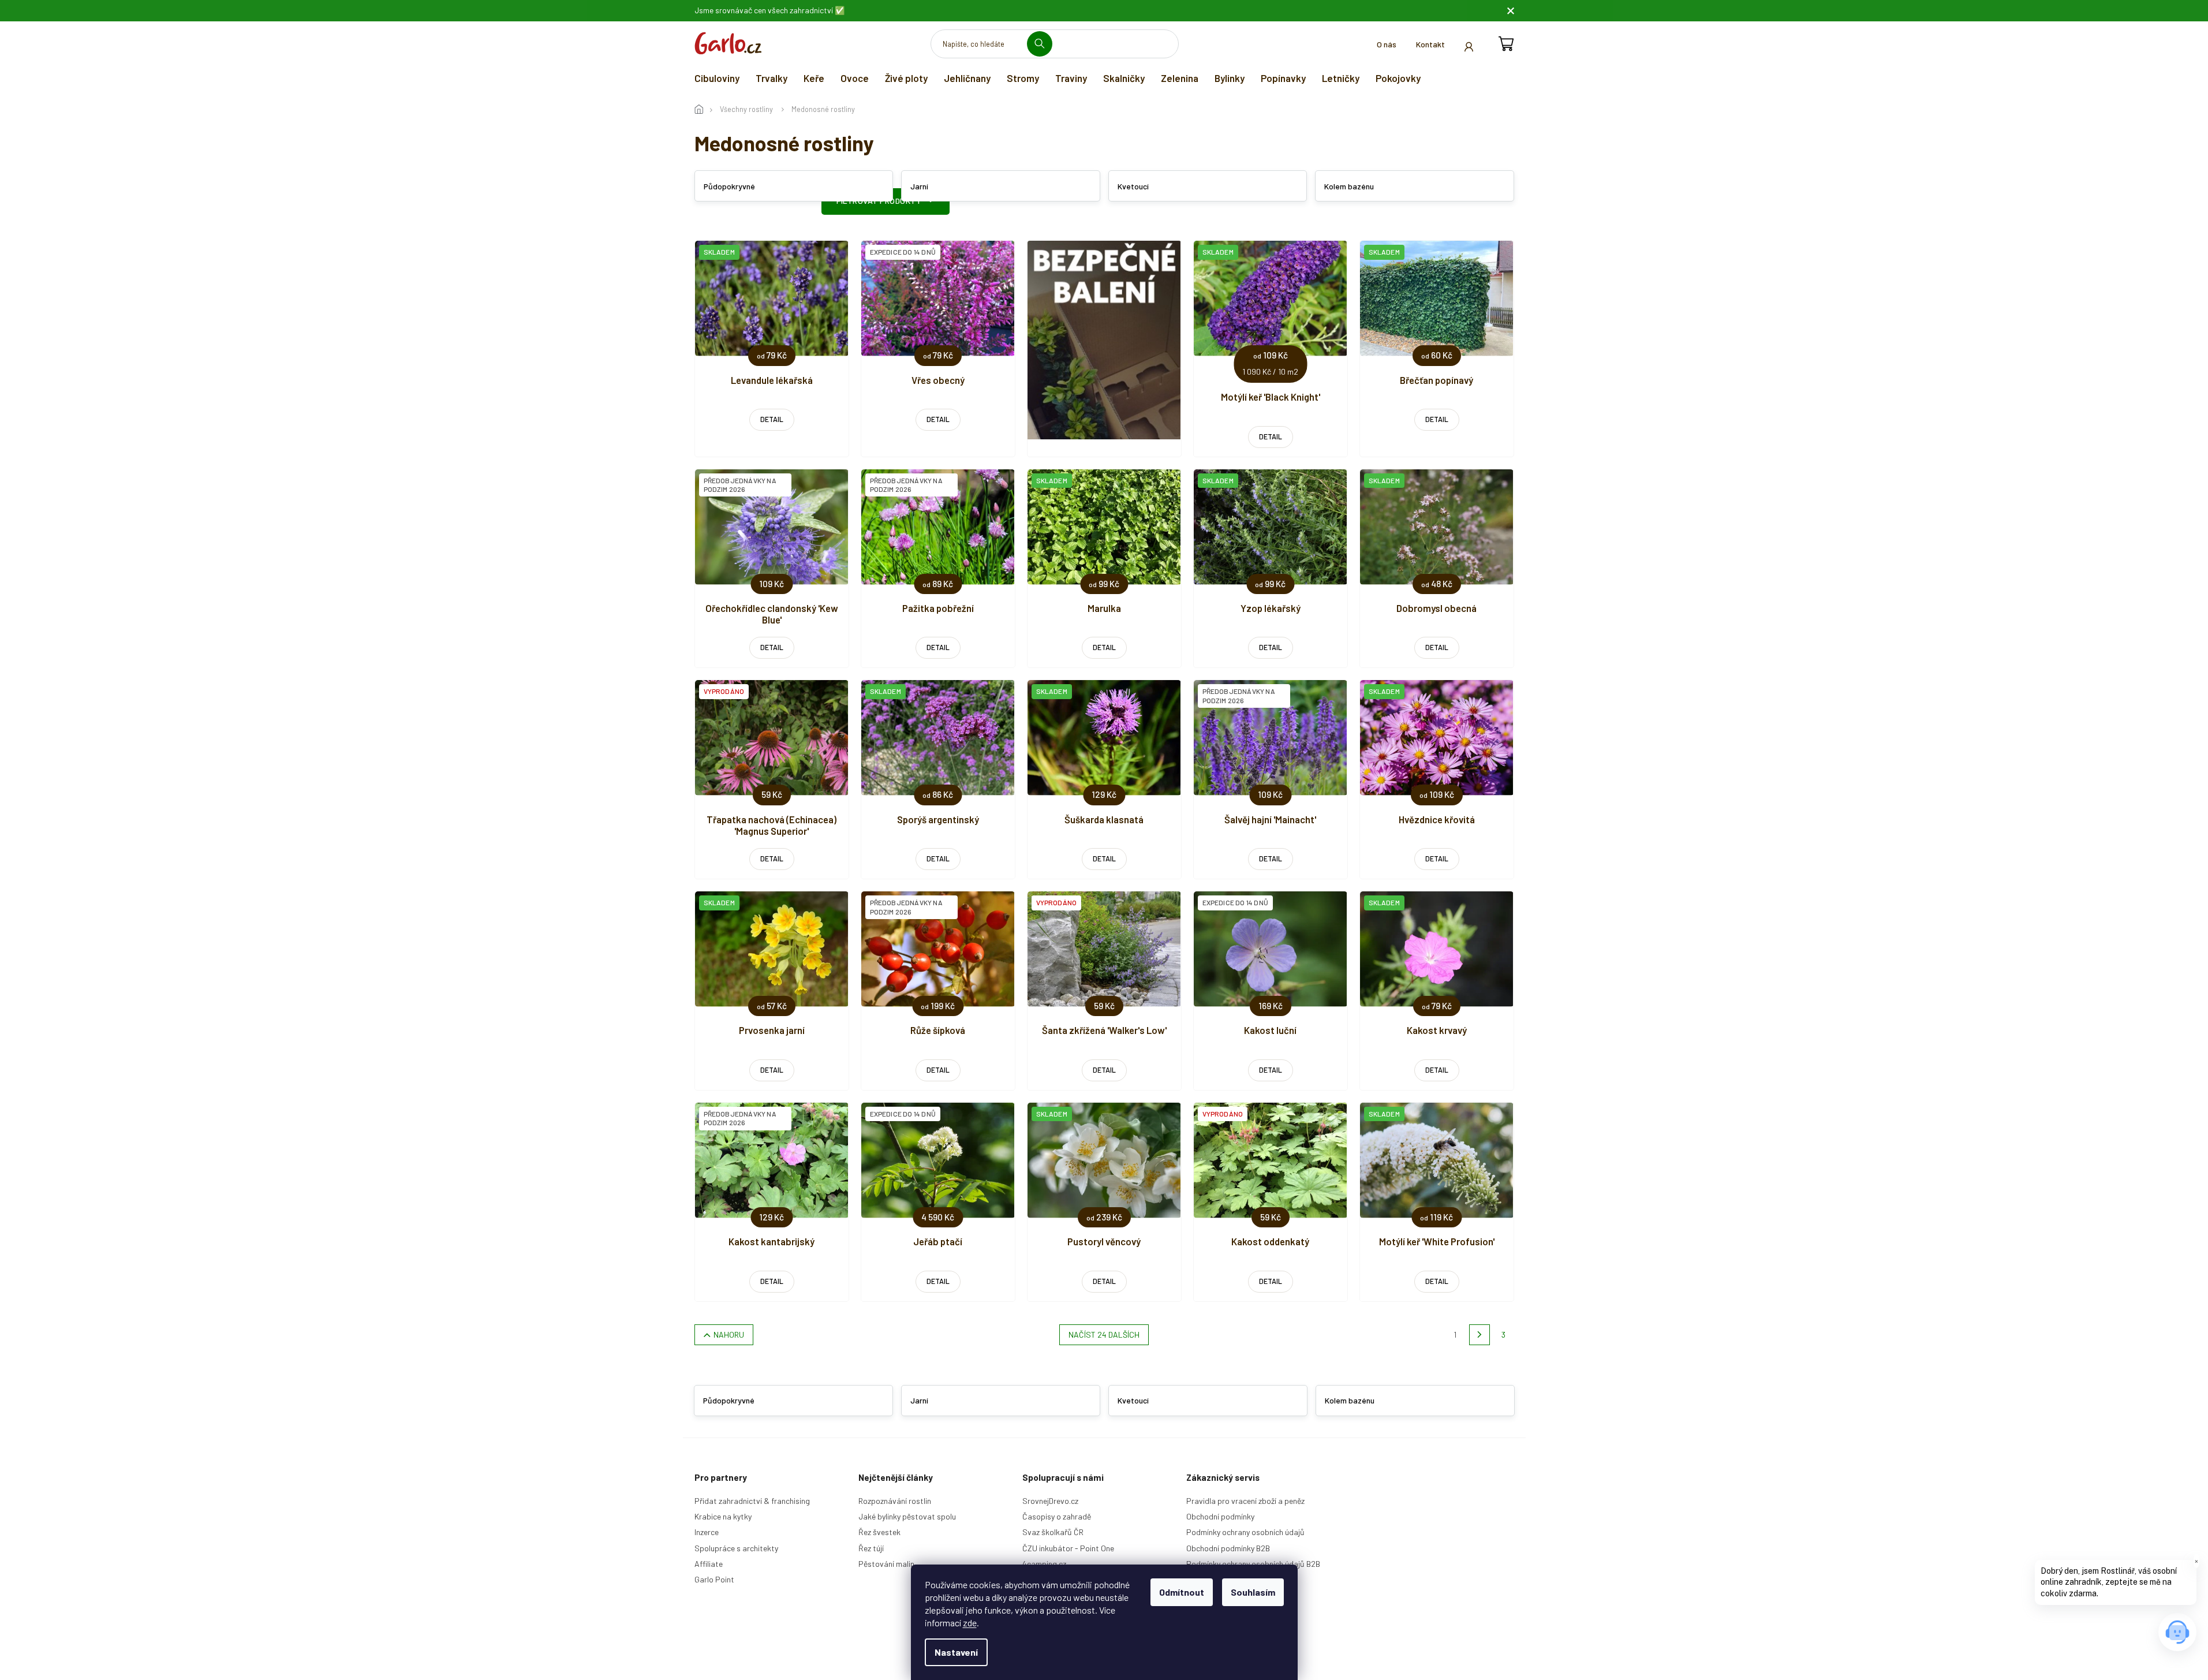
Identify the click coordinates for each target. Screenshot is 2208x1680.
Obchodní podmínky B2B (1228, 1548)
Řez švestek (879, 1532)
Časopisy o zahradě (1057, 1516)
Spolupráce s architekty (736, 1548)
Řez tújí (871, 1548)
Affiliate (709, 1564)
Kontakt (1430, 44)
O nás (1387, 44)
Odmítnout (1182, 1592)
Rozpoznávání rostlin (895, 1501)
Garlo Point (714, 1579)
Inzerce (707, 1532)
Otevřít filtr (886, 201)
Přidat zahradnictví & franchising (752, 1501)
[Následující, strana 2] (1480, 1335)
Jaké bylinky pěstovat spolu (907, 1516)
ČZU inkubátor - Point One (1068, 1548)
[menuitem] (717, 78)
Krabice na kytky (723, 1516)
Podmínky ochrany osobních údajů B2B (1253, 1564)
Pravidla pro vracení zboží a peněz (1245, 1501)
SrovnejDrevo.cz (1050, 1501)
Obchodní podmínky (1220, 1516)
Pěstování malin (886, 1564)
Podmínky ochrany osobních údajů (1245, 1532)
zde (970, 1623)
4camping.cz (1044, 1564)
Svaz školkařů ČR (1053, 1532)
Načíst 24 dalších (1104, 1334)
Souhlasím (1253, 1592)
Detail (772, 419)
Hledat (1044, 44)
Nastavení (956, 1652)
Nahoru (729, 1334)
